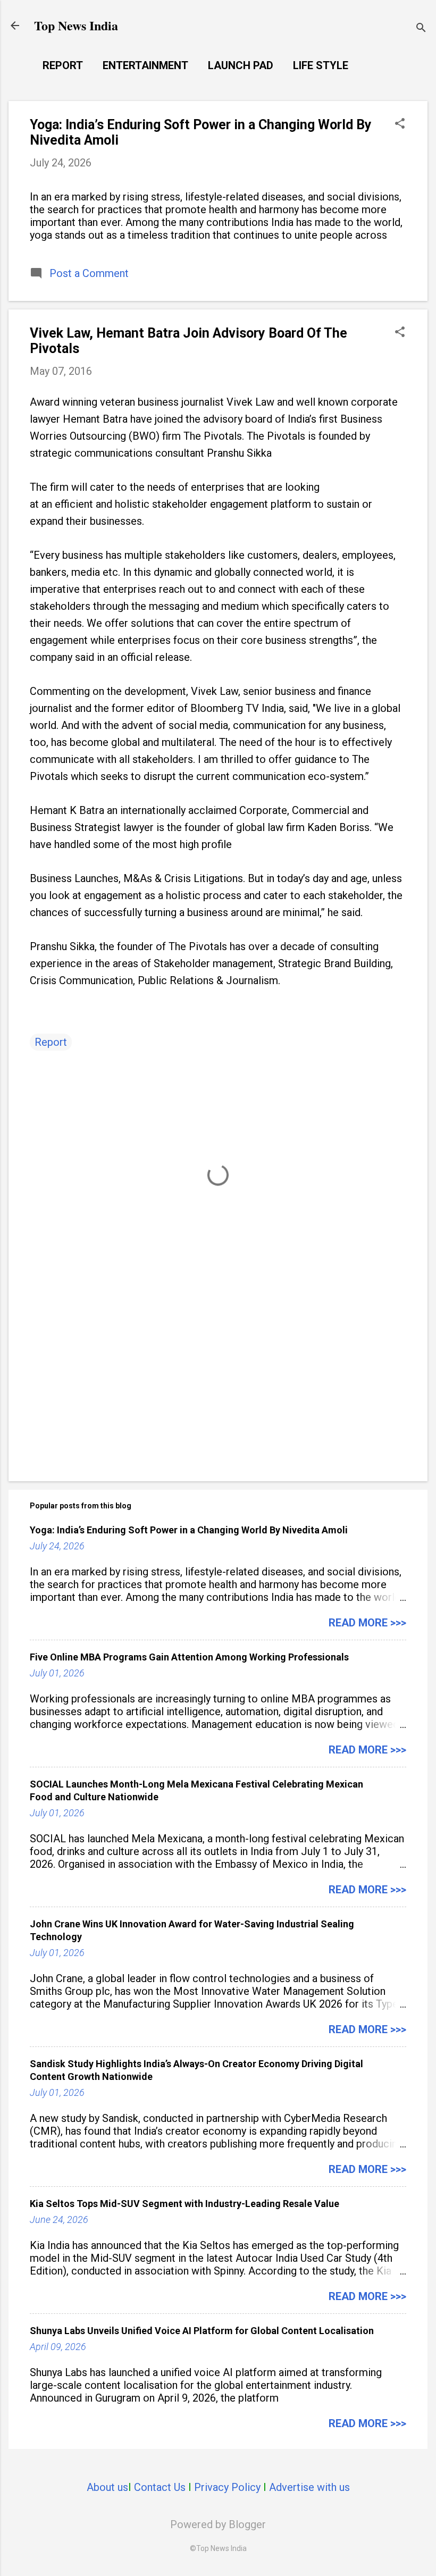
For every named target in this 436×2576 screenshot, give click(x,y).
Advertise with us (309, 2487)
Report (63, 65)
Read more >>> (367, 1623)
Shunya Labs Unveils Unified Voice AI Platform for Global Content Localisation (202, 2331)
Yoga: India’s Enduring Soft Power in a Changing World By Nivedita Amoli (189, 1530)
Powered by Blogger (218, 2524)
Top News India (76, 25)
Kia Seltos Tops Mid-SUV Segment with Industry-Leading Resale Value (185, 2204)
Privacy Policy (227, 2487)
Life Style (321, 65)
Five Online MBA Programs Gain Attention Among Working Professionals (189, 1657)
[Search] (421, 29)
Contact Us (160, 2487)
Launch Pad (241, 65)
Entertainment (145, 65)
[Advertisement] (218, 1382)
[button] (400, 125)
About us (107, 2487)
